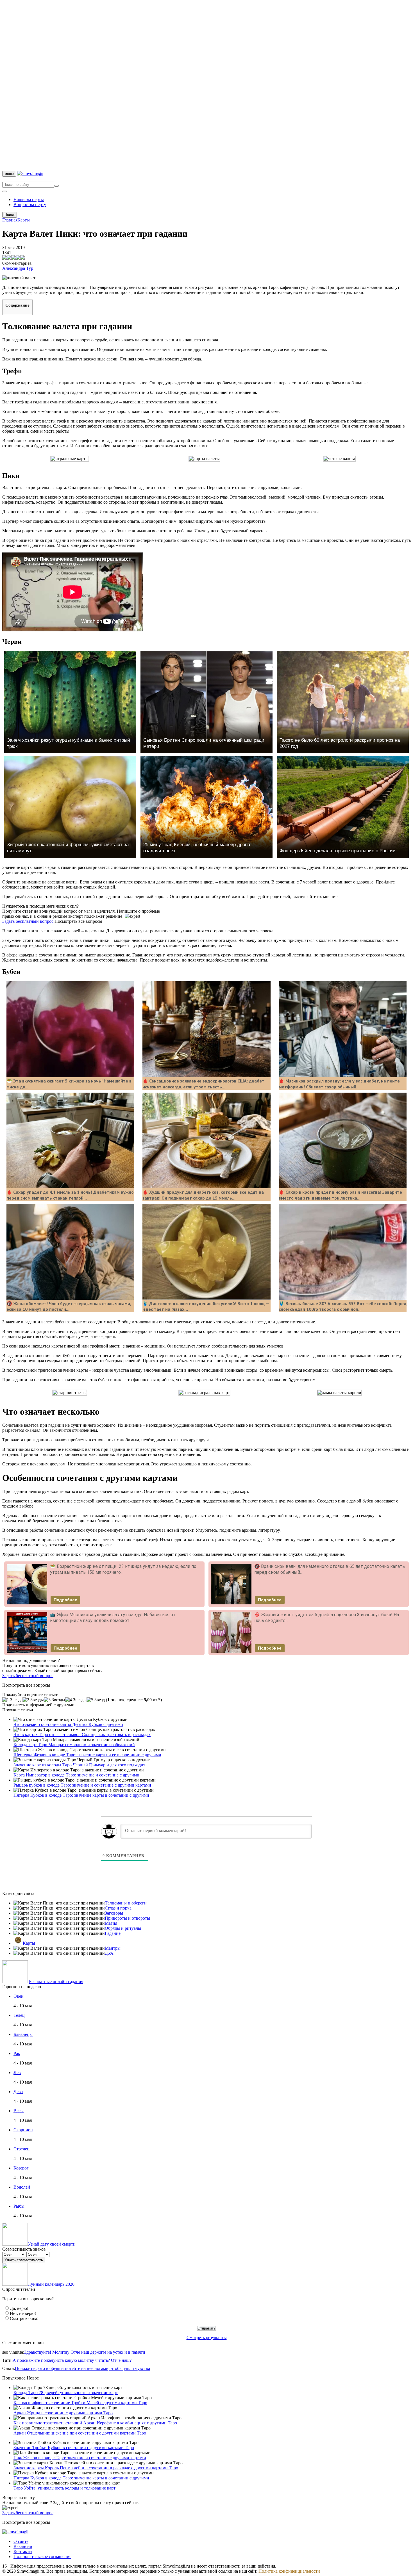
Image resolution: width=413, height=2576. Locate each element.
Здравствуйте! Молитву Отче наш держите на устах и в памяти (85, 2352)
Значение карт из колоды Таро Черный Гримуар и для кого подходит (79, 1765)
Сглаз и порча (118, 1908)
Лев (17, 2073)
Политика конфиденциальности (289, 2571)
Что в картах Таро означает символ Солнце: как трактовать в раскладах (82, 1735)
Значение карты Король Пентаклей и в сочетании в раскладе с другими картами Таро (96, 2468)
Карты (29, 1943)
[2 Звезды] (33, 1700)
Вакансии (23, 2546)
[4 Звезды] (76, 1700)
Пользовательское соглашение (42, 2556)
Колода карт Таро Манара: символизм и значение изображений (74, 1745)
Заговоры (114, 1913)
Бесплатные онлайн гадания (56, 1982)
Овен (19, 1996)
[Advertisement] (171, 86)
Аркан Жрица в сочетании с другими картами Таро (63, 2413)
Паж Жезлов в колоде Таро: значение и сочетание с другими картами (80, 2458)
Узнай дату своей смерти (52, 2244)
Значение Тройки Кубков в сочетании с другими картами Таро (74, 2448)
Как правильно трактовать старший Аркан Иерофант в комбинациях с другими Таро (95, 2423)
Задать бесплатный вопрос (28, 921)
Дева (18, 2092)
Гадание (113, 1933)
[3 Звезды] (55, 1700)
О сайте (21, 2541)
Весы (19, 2111)
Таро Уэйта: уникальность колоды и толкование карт (64, 2488)
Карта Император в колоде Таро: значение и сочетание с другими (76, 1775)
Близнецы (23, 2034)
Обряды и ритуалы (123, 1928)
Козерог (21, 2168)
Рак (17, 2053)
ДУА (109, 1953)
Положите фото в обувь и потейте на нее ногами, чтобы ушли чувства (82, 2368)
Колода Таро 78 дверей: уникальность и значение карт (66, 2393)
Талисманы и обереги (126, 1903)
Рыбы (19, 2206)
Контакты (23, 2551)
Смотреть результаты (207, 2338)
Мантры (113, 1948)
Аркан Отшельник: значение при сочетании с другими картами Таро (80, 2433)
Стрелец (21, 2149)
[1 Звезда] (12, 1700)
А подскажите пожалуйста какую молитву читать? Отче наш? (72, 2360)
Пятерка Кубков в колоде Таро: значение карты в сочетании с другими (81, 1795)
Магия (111, 1923)
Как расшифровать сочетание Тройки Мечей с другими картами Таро (80, 2403)
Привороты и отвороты (127, 1918)
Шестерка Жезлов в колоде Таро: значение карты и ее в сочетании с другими (87, 1755)
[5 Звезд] (96, 1700)
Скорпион (23, 2130)
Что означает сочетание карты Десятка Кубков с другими (68, 1724)
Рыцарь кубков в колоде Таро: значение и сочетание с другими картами (82, 1785)
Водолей (22, 2187)
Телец (19, 2015)
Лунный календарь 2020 (51, 2284)
